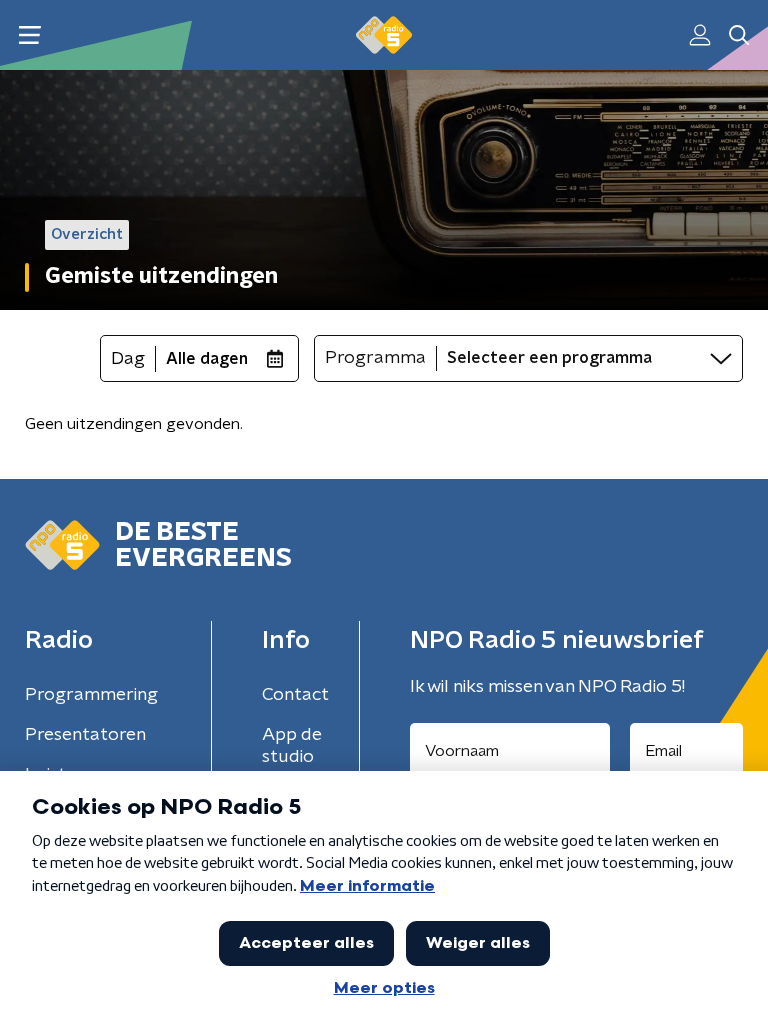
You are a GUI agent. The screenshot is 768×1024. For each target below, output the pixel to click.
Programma (375, 358)
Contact (295, 695)
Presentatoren (85, 735)
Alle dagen (207, 359)
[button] (29, 35)
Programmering (91, 695)
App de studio (292, 746)
